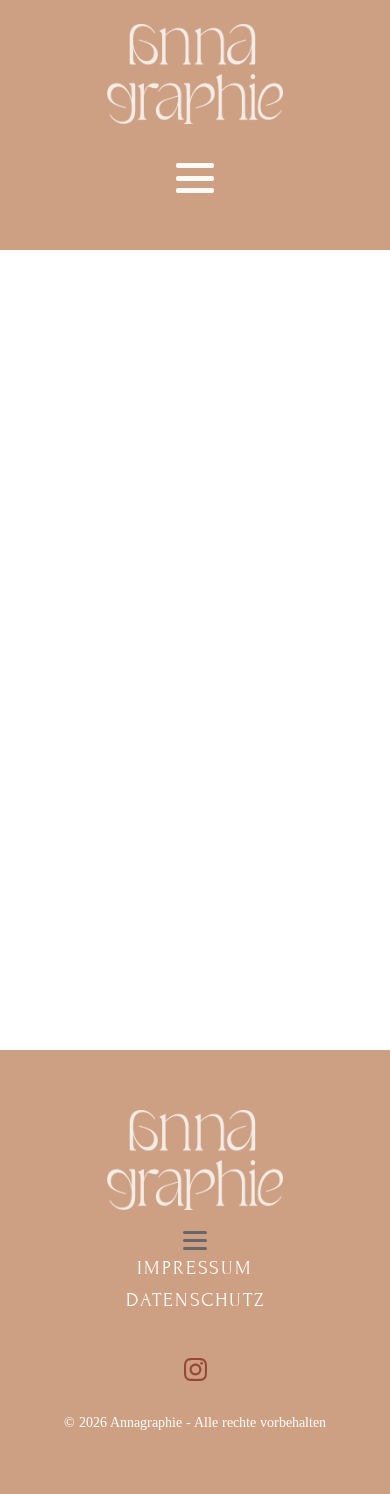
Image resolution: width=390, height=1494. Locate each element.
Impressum (195, 1267)
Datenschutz (195, 1299)
